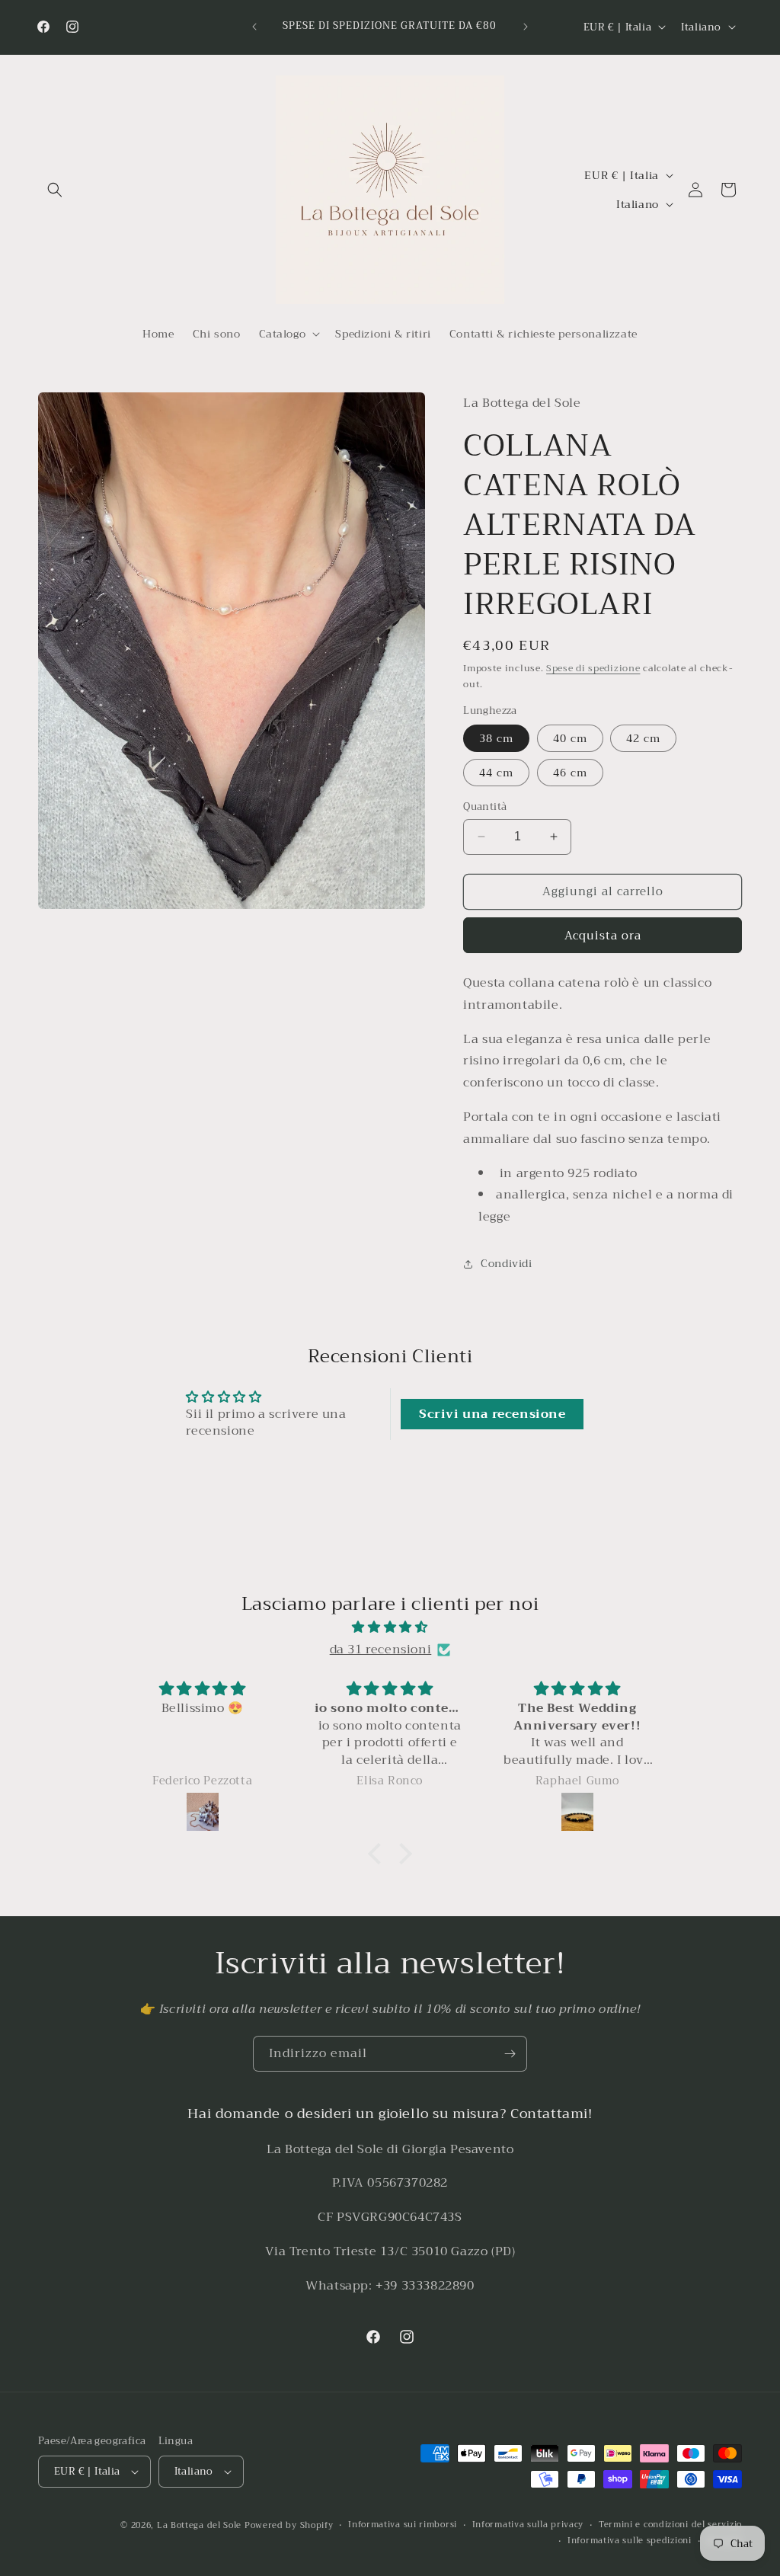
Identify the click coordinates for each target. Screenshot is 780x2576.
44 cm (496, 773)
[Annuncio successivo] (526, 27)
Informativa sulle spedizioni (630, 2541)
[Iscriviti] (510, 2054)
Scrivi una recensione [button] (492, 1414)
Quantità (485, 807)
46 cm (570, 773)
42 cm (643, 738)
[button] (55, 190)
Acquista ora (603, 936)
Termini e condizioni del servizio (670, 2525)
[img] (390, 1627)
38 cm (496, 738)
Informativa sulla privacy (528, 2525)
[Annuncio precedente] (254, 27)
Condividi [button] (506, 1263)
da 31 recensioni (381, 1650)
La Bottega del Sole (201, 2525)
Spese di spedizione (593, 668)
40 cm (570, 738)
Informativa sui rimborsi (403, 2525)
